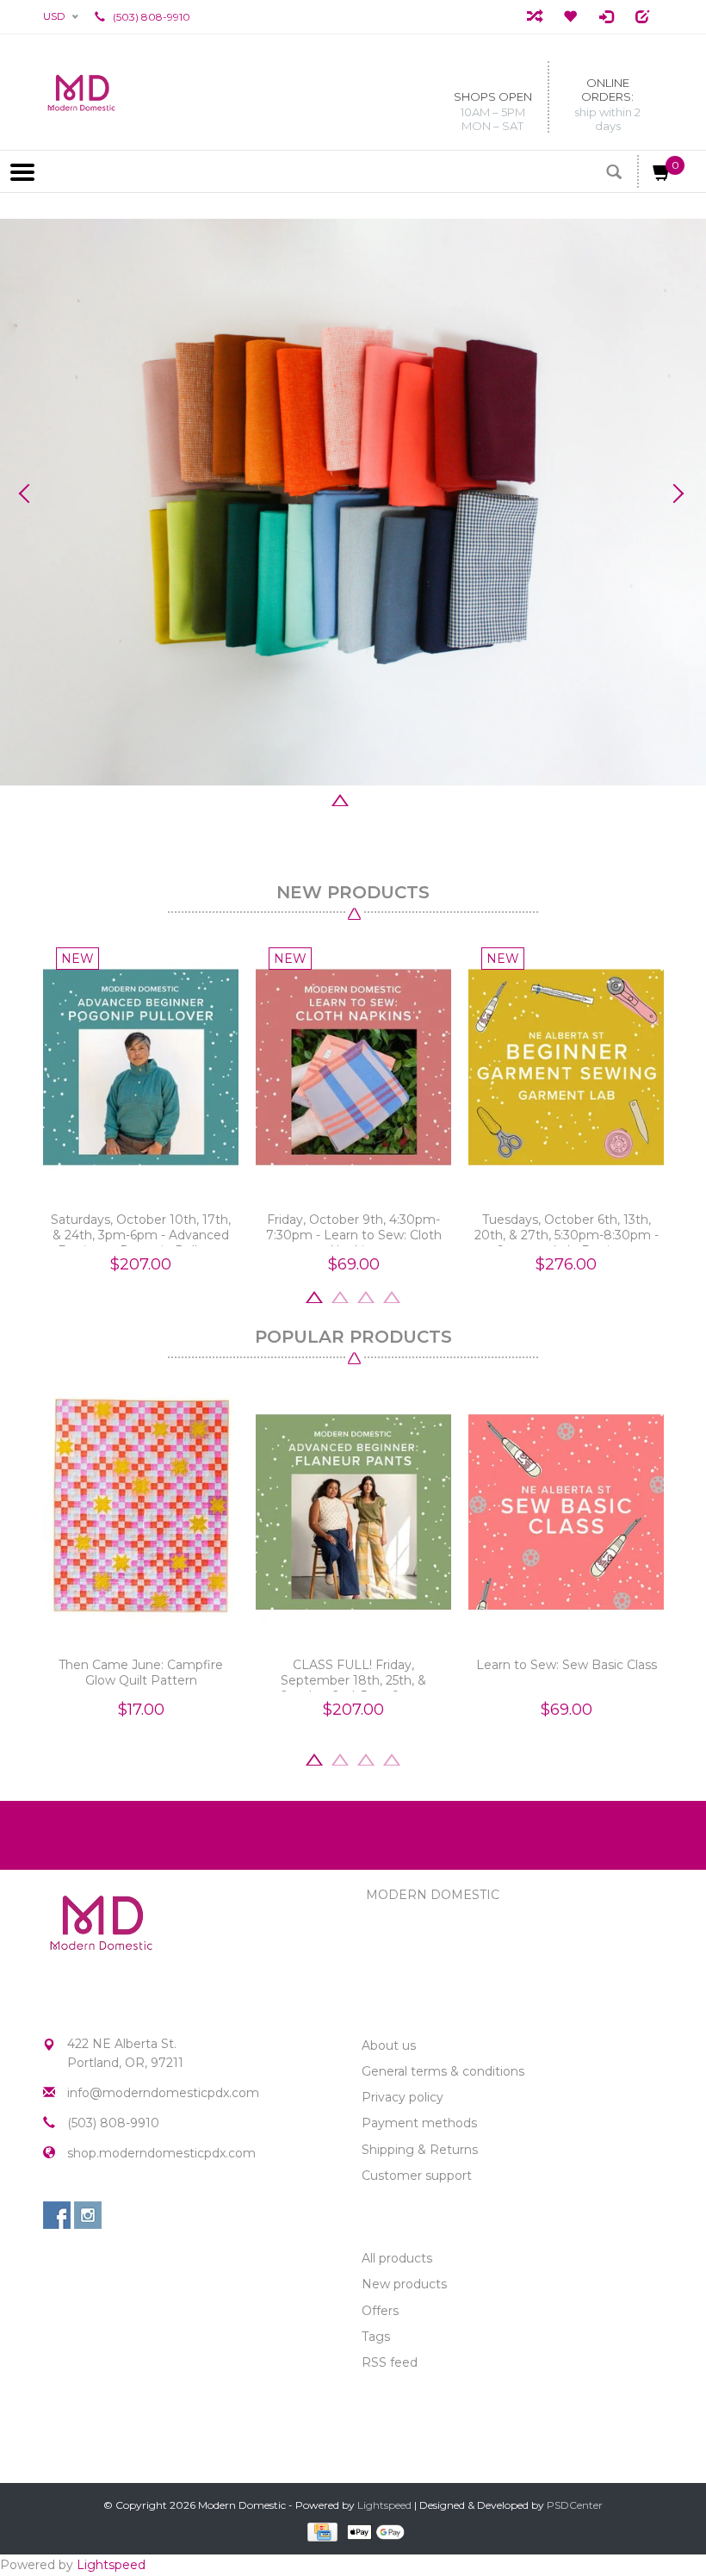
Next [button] (676, 493)
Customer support (417, 2176)
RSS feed (390, 2362)
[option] (353, 502)
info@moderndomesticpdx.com (163, 2093)
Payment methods (419, 2123)
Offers (380, 2311)
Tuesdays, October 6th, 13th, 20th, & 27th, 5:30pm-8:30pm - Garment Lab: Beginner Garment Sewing (567, 1229)
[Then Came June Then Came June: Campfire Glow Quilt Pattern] (141, 1513)
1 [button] (288, 798)
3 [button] (340, 798)
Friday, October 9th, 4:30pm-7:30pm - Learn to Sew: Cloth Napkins (354, 1229)
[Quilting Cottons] (353, 502)
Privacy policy (403, 2097)
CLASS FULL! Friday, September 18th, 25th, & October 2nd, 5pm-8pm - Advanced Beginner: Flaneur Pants (354, 1674)
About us (389, 2045)
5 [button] (392, 798)
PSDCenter (575, 2505)
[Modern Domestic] (81, 92)
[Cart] (662, 176)
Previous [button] (30, 493)
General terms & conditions (443, 2071)
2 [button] (314, 798)
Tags (376, 2337)
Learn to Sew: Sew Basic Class (567, 1665)
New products (404, 2284)
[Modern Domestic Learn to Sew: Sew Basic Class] (566, 1513)
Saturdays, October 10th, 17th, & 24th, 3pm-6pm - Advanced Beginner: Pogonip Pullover (141, 1229)
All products (397, 2258)
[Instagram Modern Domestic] (88, 2215)
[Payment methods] (321, 2531)
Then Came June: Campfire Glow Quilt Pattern (141, 1673)
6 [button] (418, 798)
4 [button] (366, 798)
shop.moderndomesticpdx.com (161, 2153)
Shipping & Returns (420, 2150)
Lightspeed (384, 2505)
